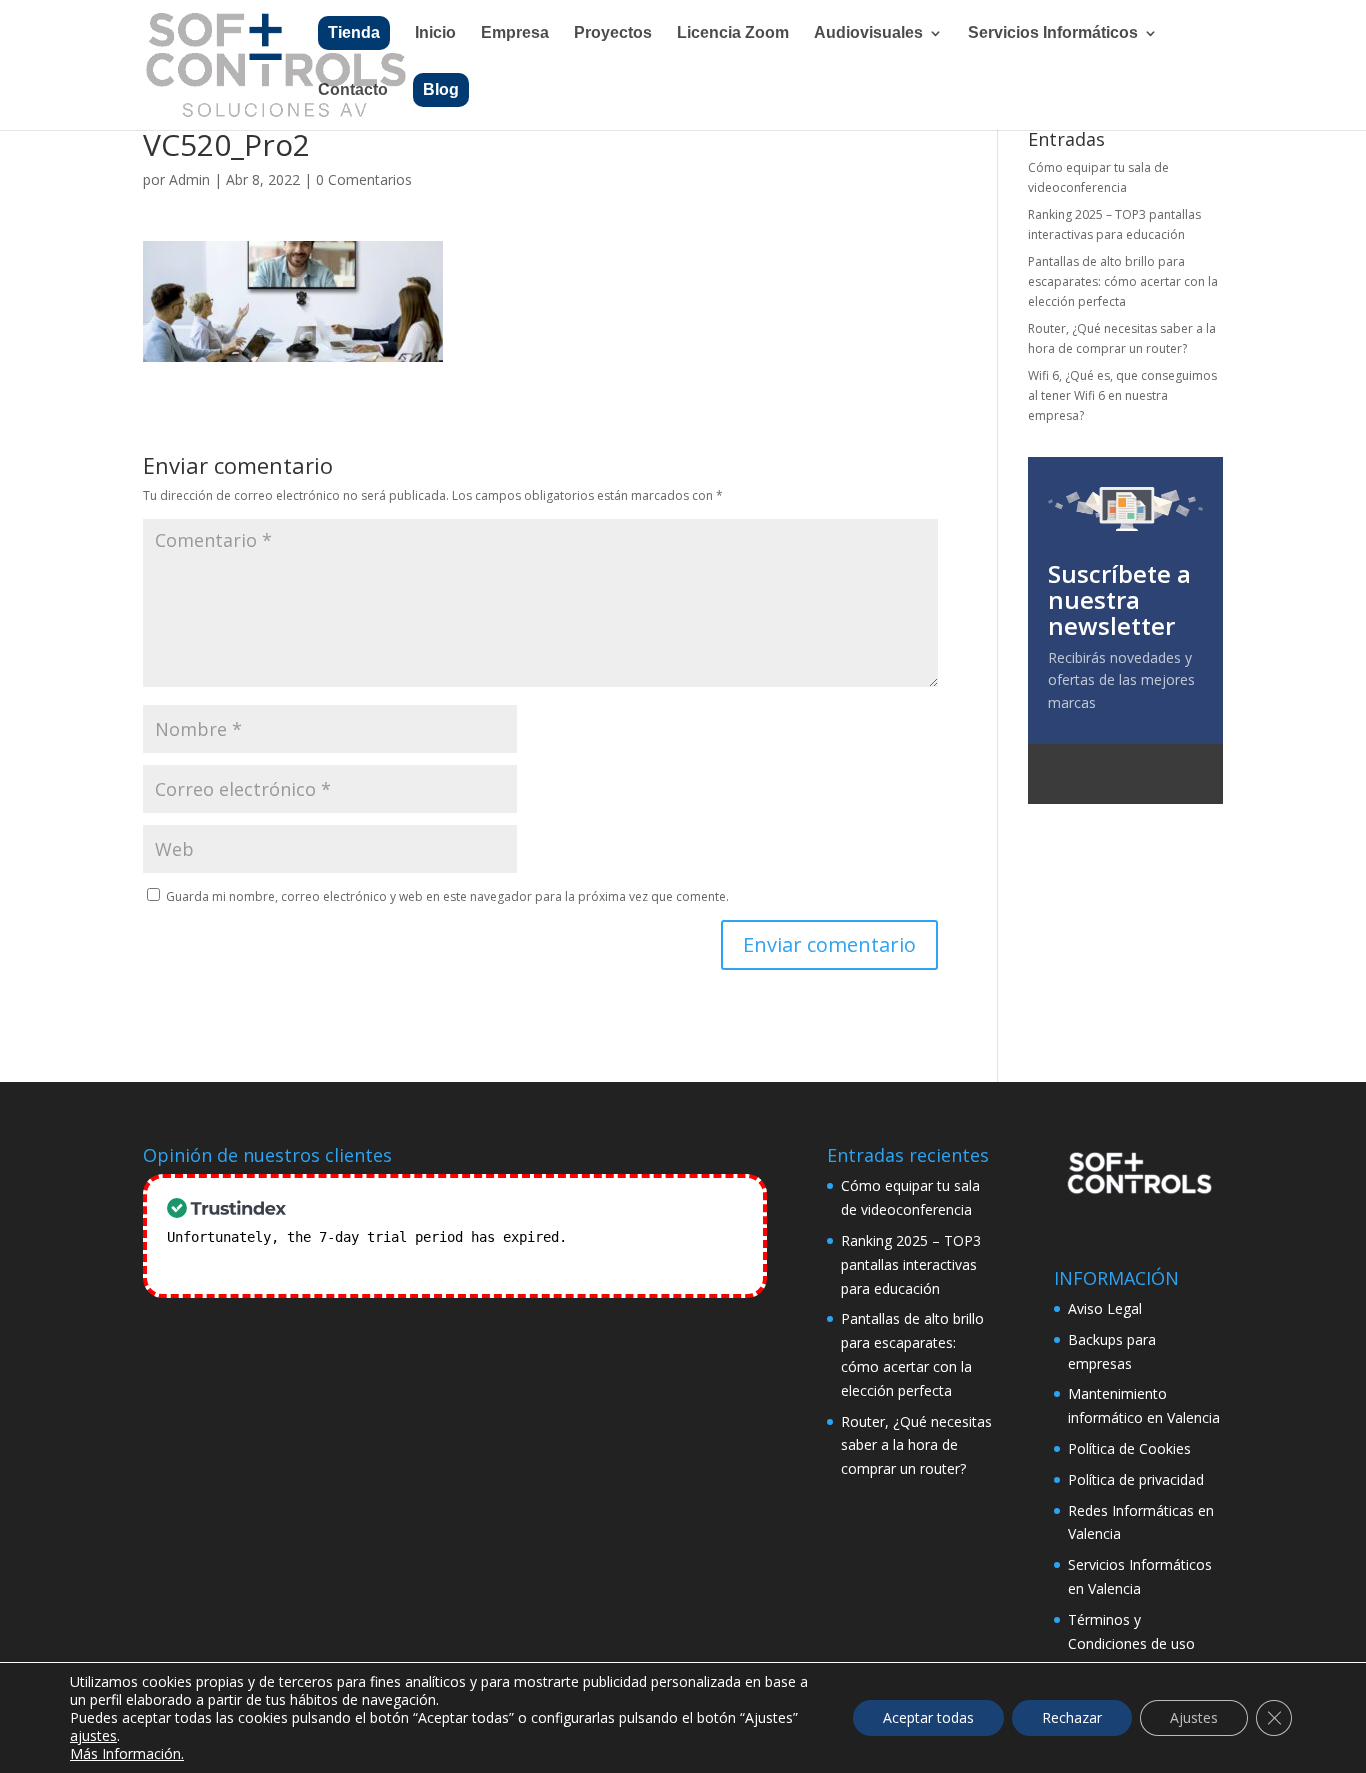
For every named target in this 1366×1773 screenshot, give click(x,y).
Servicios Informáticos (1053, 33)
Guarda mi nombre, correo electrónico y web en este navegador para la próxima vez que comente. (447, 896)
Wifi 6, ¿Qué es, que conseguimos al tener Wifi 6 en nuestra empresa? (1122, 396)
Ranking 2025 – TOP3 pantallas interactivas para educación (911, 1264)
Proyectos (613, 33)
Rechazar (1072, 1717)
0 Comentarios (364, 179)
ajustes (93, 1736)
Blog (441, 89)
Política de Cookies (1129, 1448)
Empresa (515, 33)
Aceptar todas (928, 1717)
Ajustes (1194, 1717)
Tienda (354, 32)
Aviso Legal (1105, 1308)
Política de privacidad (1136, 1479)
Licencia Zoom (733, 33)
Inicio (435, 33)
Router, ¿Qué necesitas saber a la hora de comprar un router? (916, 1445)
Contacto (353, 90)
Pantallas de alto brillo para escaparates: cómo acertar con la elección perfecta (1123, 282)
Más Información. (127, 1753)
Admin (189, 179)
